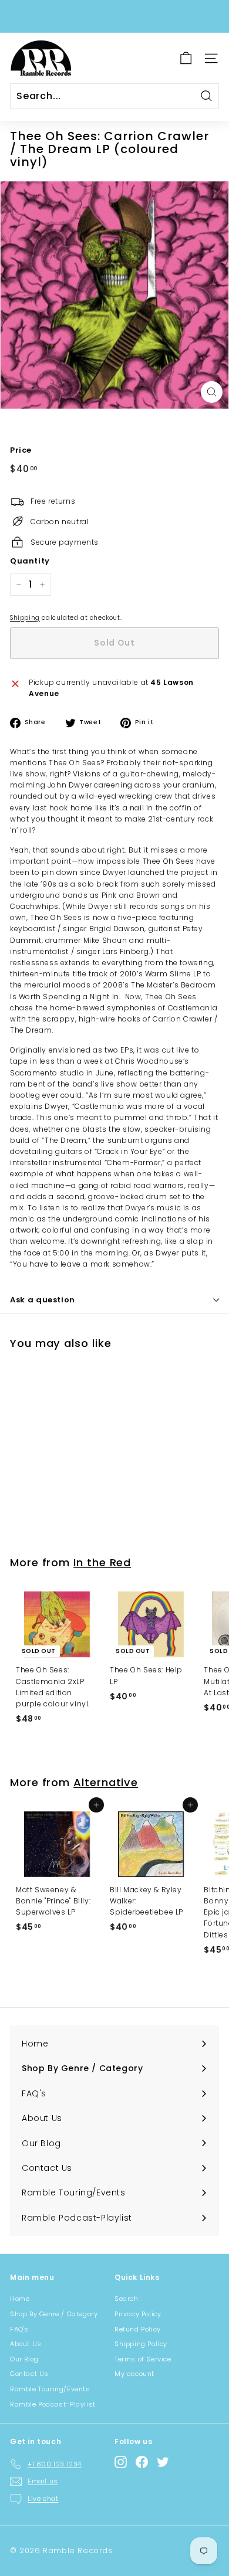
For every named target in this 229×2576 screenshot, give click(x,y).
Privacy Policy (138, 2314)
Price (21, 450)
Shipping (25, 618)
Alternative (106, 1782)
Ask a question (43, 1300)
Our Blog (24, 2359)
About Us (26, 2344)
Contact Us (29, 2374)
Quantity (30, 561)
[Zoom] (212, 392)
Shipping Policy (141, 2344)
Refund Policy (138, 2329)
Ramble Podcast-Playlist (53, 2404)
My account (134, 2374)
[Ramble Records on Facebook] (142, 2462)
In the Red (102, 1562)
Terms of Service (143, 2359)
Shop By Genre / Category (54, 2314)
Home (20, 2299)
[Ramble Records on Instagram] (121, 2462)
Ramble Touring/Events (50, 2389)
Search (127, 2299)
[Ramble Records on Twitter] (163, 2462)
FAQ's (19, 2329)
